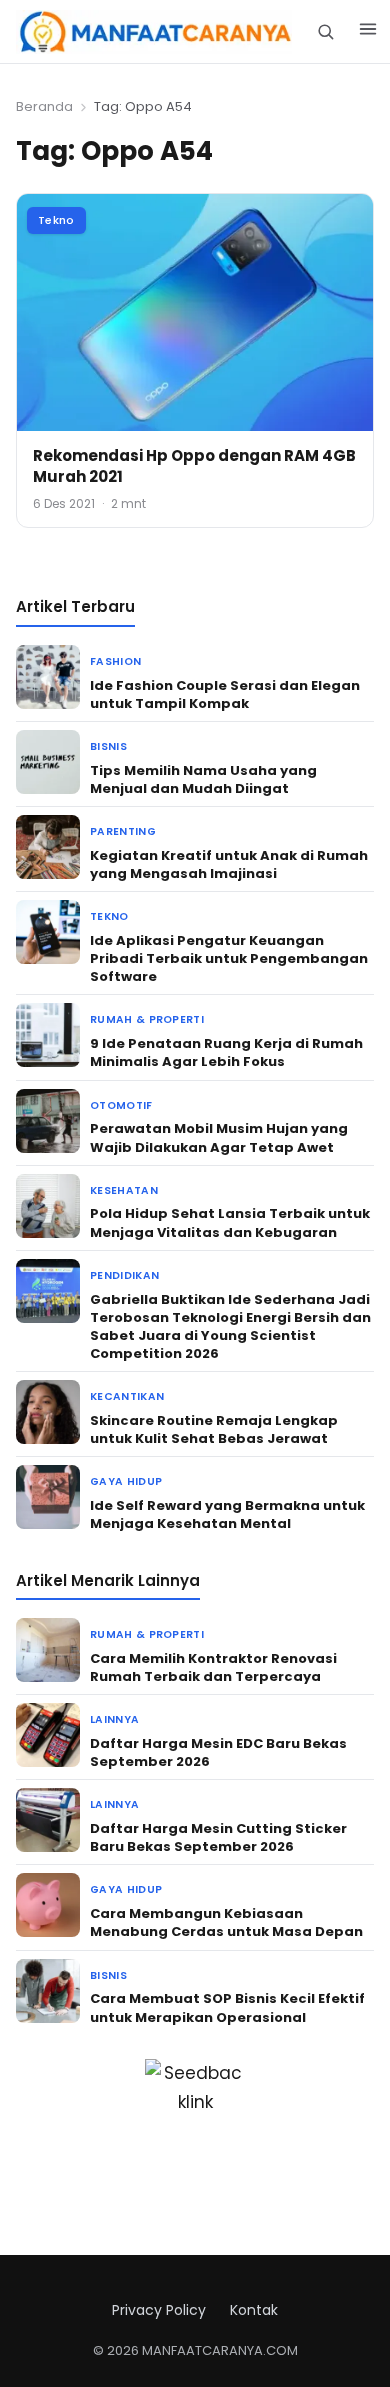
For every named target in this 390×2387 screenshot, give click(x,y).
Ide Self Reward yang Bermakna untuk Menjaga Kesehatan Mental (227, 1514)
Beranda (44, 106)
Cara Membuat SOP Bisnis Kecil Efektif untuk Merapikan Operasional (227, 2007)
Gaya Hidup (126, 1481)
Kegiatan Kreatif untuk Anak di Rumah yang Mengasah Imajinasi (229, 864)
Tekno (56, 220)
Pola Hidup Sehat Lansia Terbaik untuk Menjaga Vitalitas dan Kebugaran (230, 1222)
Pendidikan (124, 1275)
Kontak (254, 2310)
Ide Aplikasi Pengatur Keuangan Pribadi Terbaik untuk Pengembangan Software (229, 958)
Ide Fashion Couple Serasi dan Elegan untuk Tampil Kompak (225, 694)
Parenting (123, 831)
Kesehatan (124, 1190)
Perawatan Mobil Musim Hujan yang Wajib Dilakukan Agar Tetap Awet (219, 1137)
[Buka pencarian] (325, 31)
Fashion (115, 661)
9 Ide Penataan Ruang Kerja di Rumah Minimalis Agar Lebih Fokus (226, 1052)
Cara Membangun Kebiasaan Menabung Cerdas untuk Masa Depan (226, 1922)
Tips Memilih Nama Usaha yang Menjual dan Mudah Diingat (203, 779)
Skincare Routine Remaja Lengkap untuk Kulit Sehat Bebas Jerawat (214, 1429)
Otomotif (121, 1105)
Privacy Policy (159, 2310)
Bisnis (108, 746)
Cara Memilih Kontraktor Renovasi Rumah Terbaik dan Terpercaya (213, 1667)
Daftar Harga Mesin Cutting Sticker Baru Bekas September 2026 (218, 1837)
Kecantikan (127, 1396)
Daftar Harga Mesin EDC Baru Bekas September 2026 (218, 1752)
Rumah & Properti (147, 1019)
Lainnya (114, 1719)
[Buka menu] (368, 32)
